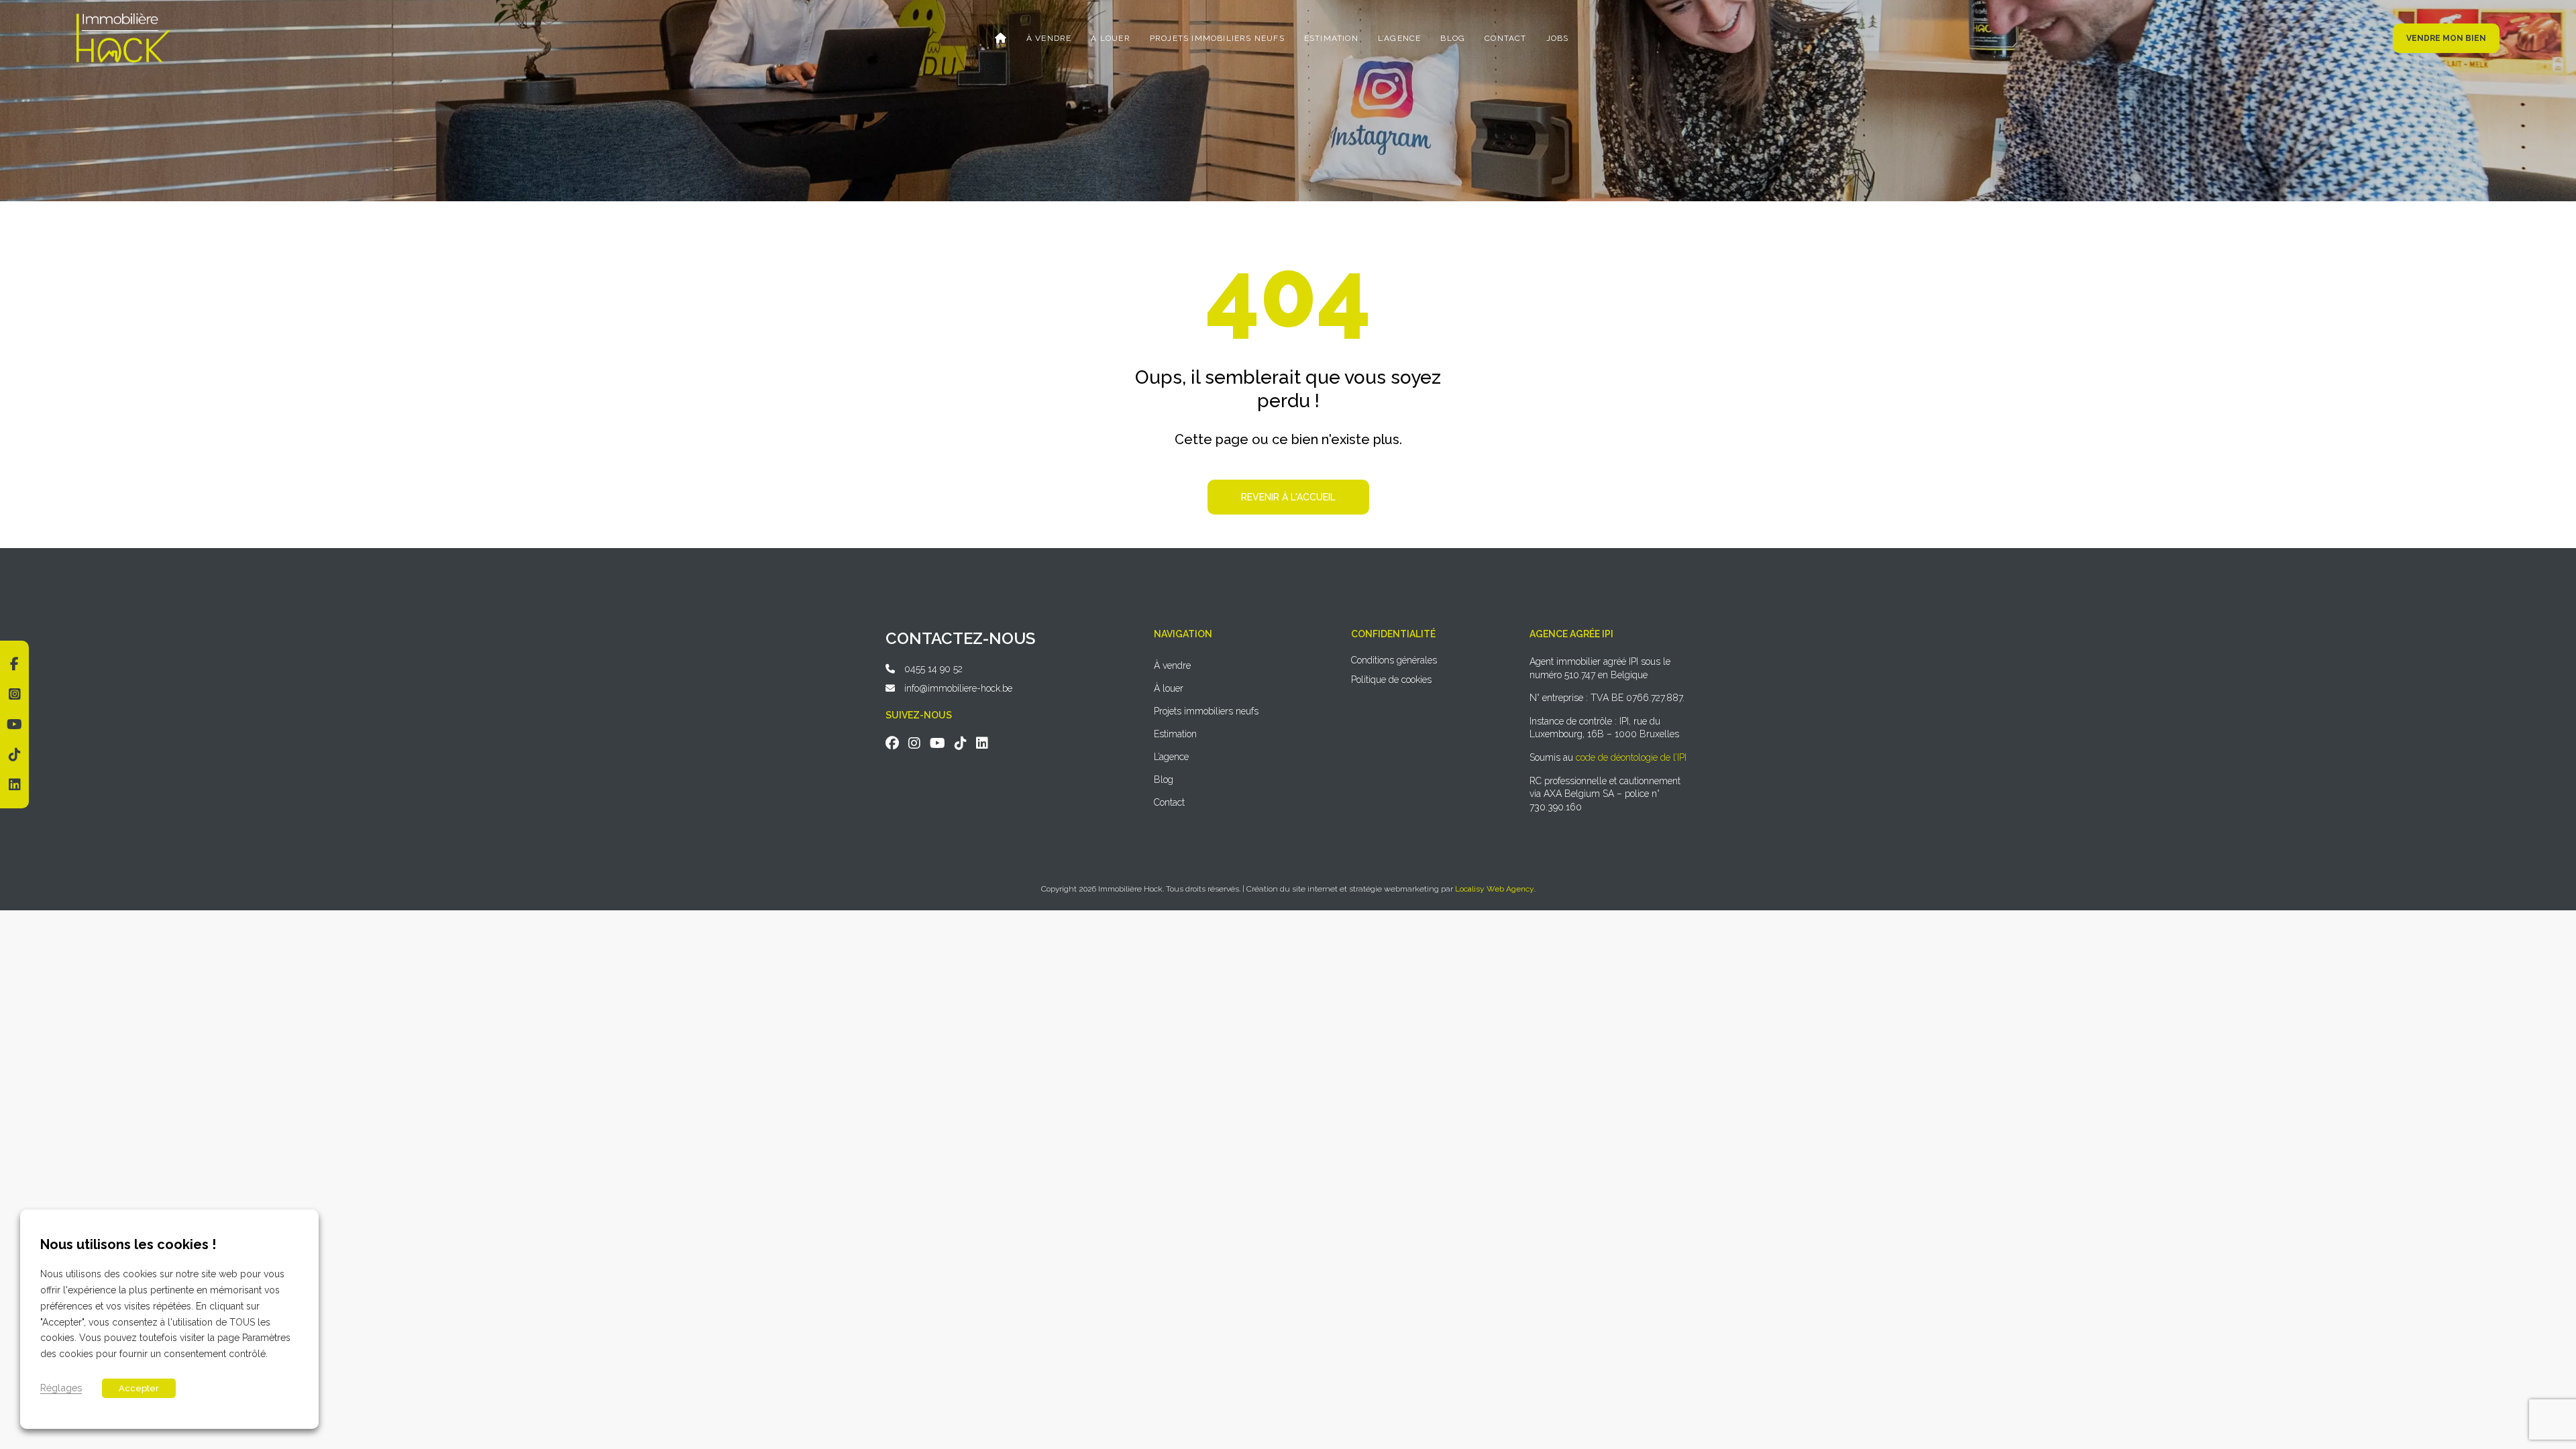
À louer (1110, 38)
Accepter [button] (139, 1389)
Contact (1505, 38)
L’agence (1400, 38)
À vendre (1049, 38)
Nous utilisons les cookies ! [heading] (128, 1244)
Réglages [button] (61, 1388)
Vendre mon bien (2446, 38)
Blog (1453, 38)
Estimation (1331, 38)
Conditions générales (1394, 660)
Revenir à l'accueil (1288, 497)
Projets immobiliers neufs (1217, 38)
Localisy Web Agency (1495, 889)
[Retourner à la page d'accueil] (123, 18)
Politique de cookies (1391, 680)
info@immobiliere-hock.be (958, 688)
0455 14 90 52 (933, 669)
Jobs (1558, 38)
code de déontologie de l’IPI (1631, 757)
